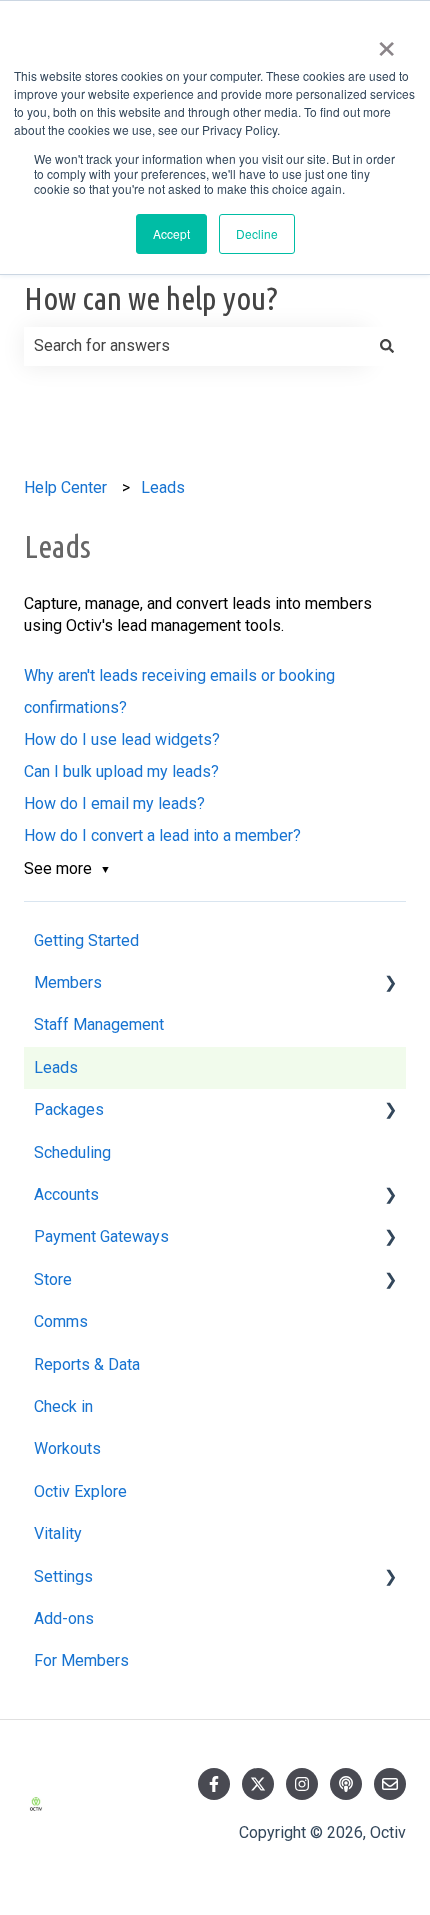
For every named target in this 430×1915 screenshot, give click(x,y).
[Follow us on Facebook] (214, 1784)
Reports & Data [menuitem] (87, 1364)
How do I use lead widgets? (122, 739)
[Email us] (390, 1784)
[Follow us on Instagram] (302, 1784)
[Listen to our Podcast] (346, 1784)
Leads (163, 487)
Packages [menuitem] (69, 1109)
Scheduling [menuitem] (72, 1152)
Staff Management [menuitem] (99, 1024)
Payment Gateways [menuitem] (101, 1236)
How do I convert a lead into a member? (162, 835)
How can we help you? (151, 298)
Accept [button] (171, 233)
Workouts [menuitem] (67, 1448)
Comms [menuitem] (61, 1321)
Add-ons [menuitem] (64, 1618)
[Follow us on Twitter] (258, 1784)
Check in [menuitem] (63, 1406)
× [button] (386, 42)
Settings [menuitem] (63, 1576)
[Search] (387, 346)
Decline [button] (257, 233)
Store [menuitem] (53, 1279)
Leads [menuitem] (56, 1067)
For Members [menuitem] (81, 1660)
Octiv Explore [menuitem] (80, 1491)
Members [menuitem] (68, 982)
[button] (390, 984)
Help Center (65, 487)
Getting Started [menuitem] (86, 940)
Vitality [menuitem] (58, 1533)
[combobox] (196, 346)
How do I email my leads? (114, 803)
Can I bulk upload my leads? (121, 771)
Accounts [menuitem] (66, 1194)
